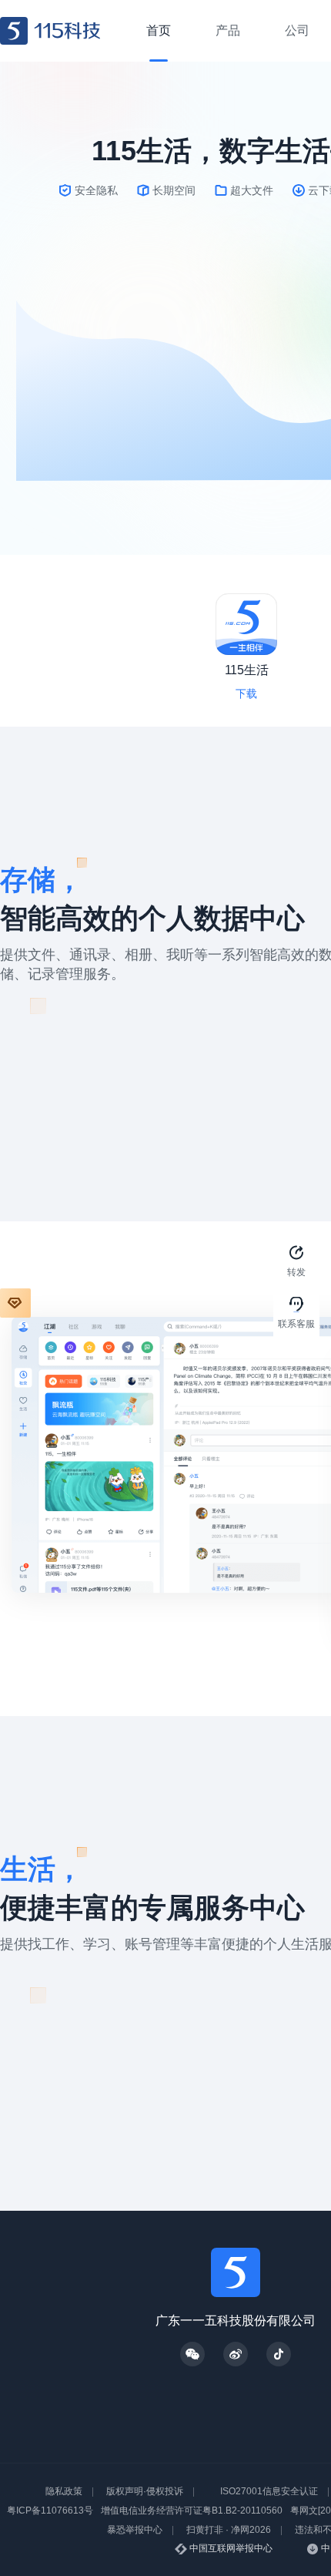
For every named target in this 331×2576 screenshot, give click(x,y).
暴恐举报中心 (135, 2530)
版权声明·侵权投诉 (145, 2491)
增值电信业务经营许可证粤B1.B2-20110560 (192, 2511)
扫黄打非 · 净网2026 (229, 2530)
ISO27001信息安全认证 (269, 2491)
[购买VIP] (15, 1303)
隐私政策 (64, 2491)
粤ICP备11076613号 (50, 2511)
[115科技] (50, 31)
